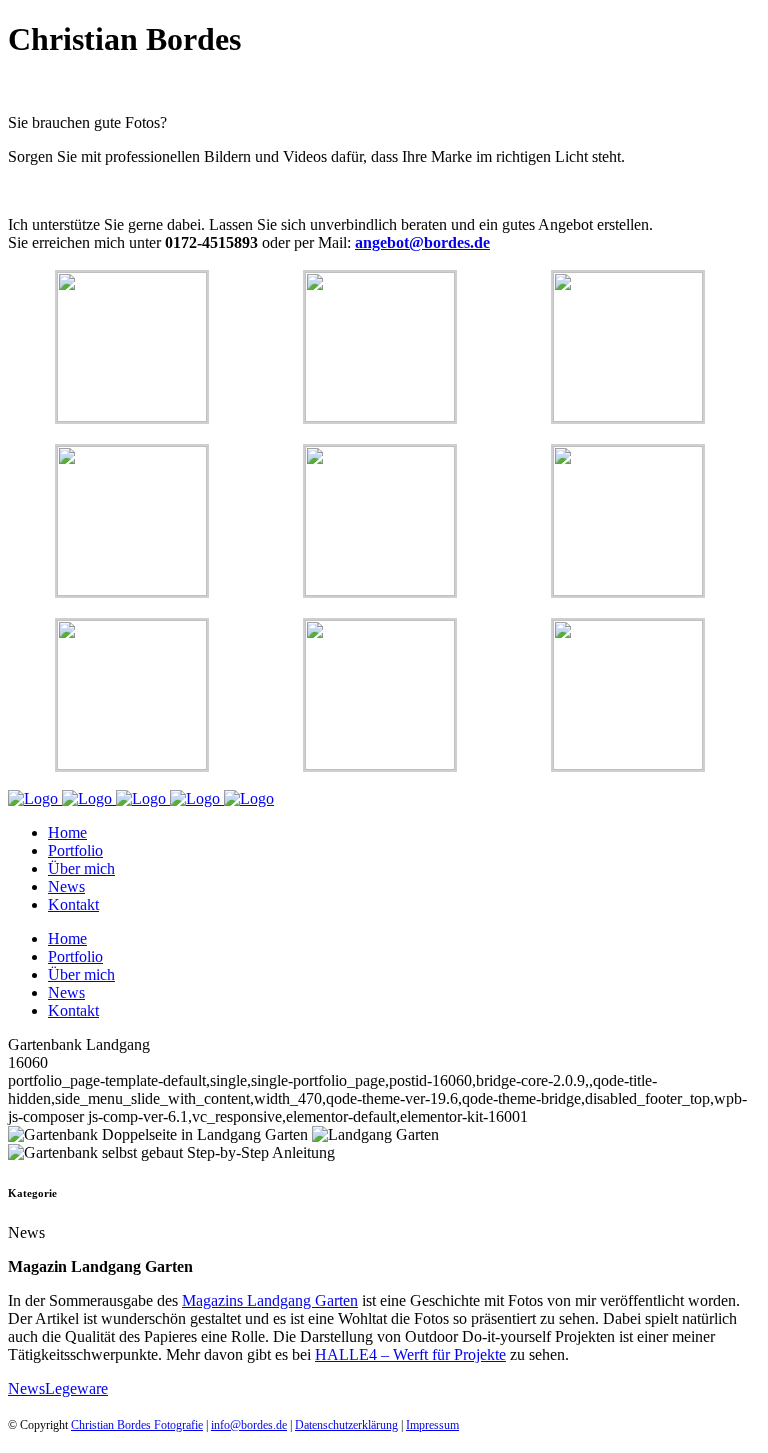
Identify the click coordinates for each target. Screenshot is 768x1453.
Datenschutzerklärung (346, 1425)
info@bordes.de (249, 1425)
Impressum (432, 1425)
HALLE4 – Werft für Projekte (410, 1354)
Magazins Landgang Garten (270, 1300)
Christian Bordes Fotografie (137, 1425)
